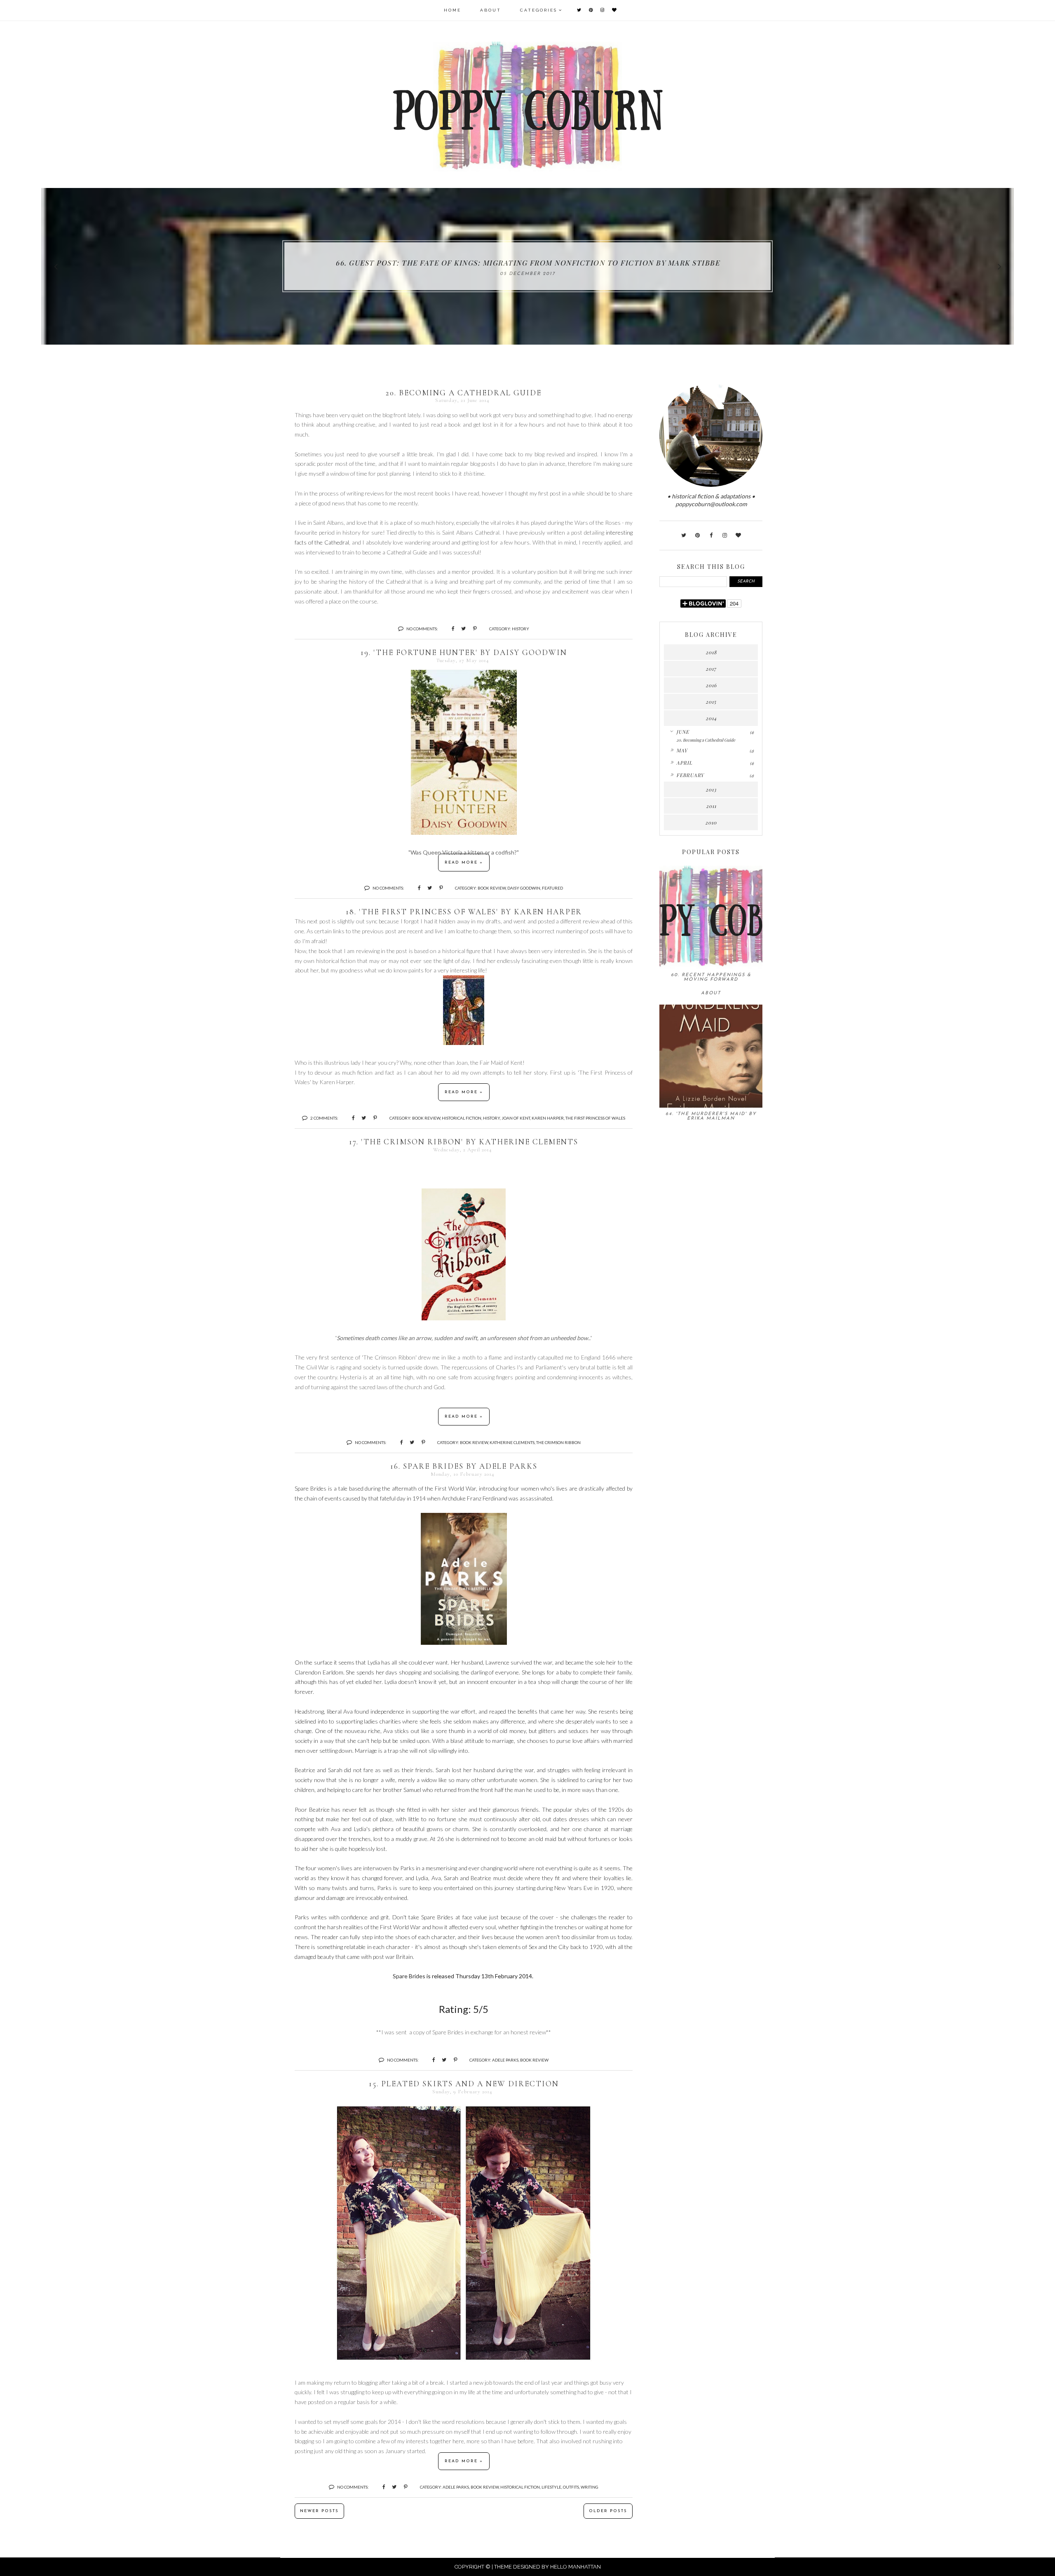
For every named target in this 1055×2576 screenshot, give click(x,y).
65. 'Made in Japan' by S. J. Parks (527, 263)
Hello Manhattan (576, 2567)
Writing (590, 2487)
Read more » (464, 863)
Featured (552, 888)
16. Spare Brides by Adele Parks (464, 1466)
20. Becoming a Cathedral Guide (464, 393)
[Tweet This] (461, 628)
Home (452, 10)
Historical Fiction (462, 1118)
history (520, 629)
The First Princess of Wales (595, 1118)
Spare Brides (409, 1976)
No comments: (422, 629)
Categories (539, 10)
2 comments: (324, 1118)
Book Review (492, 888)
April (684, 763)
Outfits (571, 2487)
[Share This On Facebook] (449, 628)
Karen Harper (548, 1118)
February (690, 775)
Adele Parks (505, 2060)
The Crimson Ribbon (558, 1442)
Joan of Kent (516, 1118)
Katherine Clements (512, 1442)
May (682, 750)
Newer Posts (319, 2511)
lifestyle (551, 2487)
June (683, 732)
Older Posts (608, 2511)
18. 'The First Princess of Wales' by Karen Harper (464, 912)
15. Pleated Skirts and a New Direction (464, 2084)
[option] (527, 266)
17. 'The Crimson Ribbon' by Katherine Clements (464, 1142)
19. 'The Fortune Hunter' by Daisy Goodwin (464, 652)
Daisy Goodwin (524, 888)
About (491, 10)
